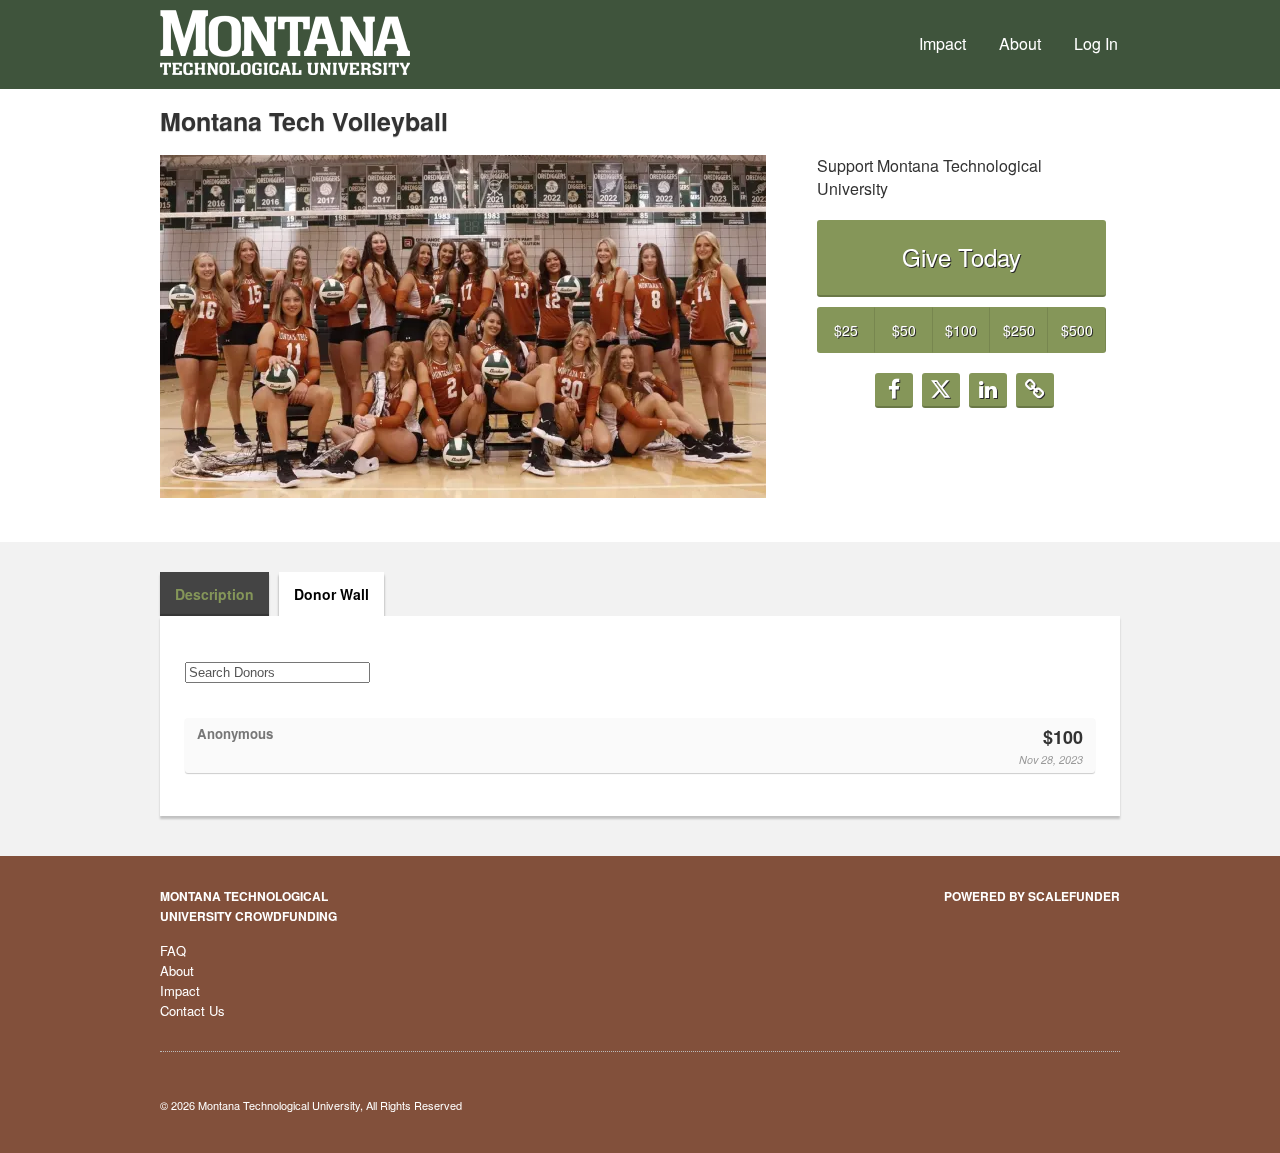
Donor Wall (331, 594)
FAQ (173, 950)
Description (214, 594)
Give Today (961, 256)
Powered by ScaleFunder (1032, 896)
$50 (904, 330)
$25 (846, 330)
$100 (961, 330)
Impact (942, 43)
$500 (1077, 330)
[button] (894, 390)
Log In (1096, 43)
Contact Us (192, 1010)
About (1020, 43)
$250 (1019, 330)
